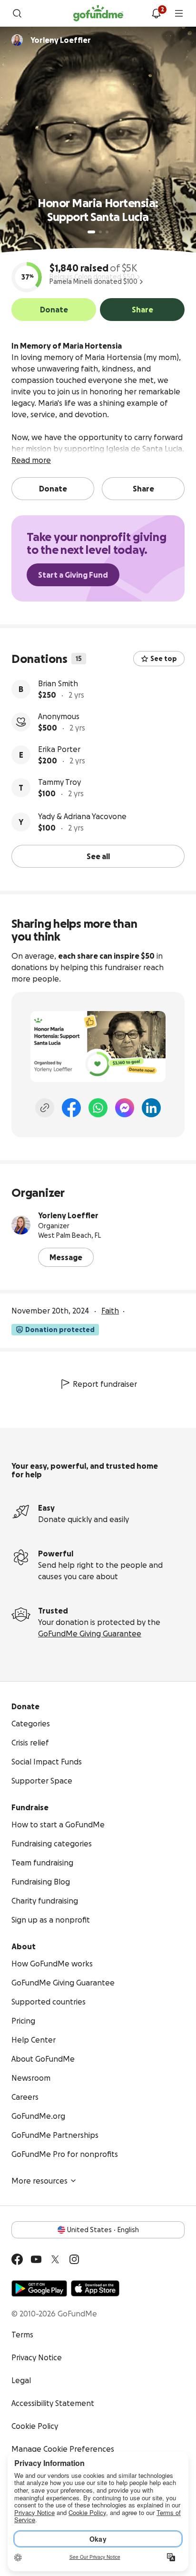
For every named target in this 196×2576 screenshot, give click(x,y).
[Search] (17, 13)
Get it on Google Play (39, 2288)
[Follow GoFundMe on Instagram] (74, 2259)
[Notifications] (156, 13)
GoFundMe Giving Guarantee (90, 1634)
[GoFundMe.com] (98, 13)
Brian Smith (58, 683)
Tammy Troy (59, 782)
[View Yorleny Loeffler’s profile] (21, 1225)
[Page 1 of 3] (91, 232)
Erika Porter (59, 749)
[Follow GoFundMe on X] (55, 2259)
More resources (39, 2181)
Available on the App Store (95, 2288)
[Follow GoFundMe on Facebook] (17, 2259)
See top (164, 659)
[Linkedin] (151, 1108)
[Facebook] (71, 1108)
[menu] (179, 13)
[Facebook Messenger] (125, 1108)
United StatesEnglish (103, 2230)
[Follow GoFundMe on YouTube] (36, 2259)
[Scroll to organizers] (17, 40)
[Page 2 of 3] (100, 232)
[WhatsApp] (98, 1108)
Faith (110, 1311)
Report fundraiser (105, 1384)
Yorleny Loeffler (68, 1215)
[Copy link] (45, 1108)
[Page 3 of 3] (107, 232)
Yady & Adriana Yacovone (82, 816)
